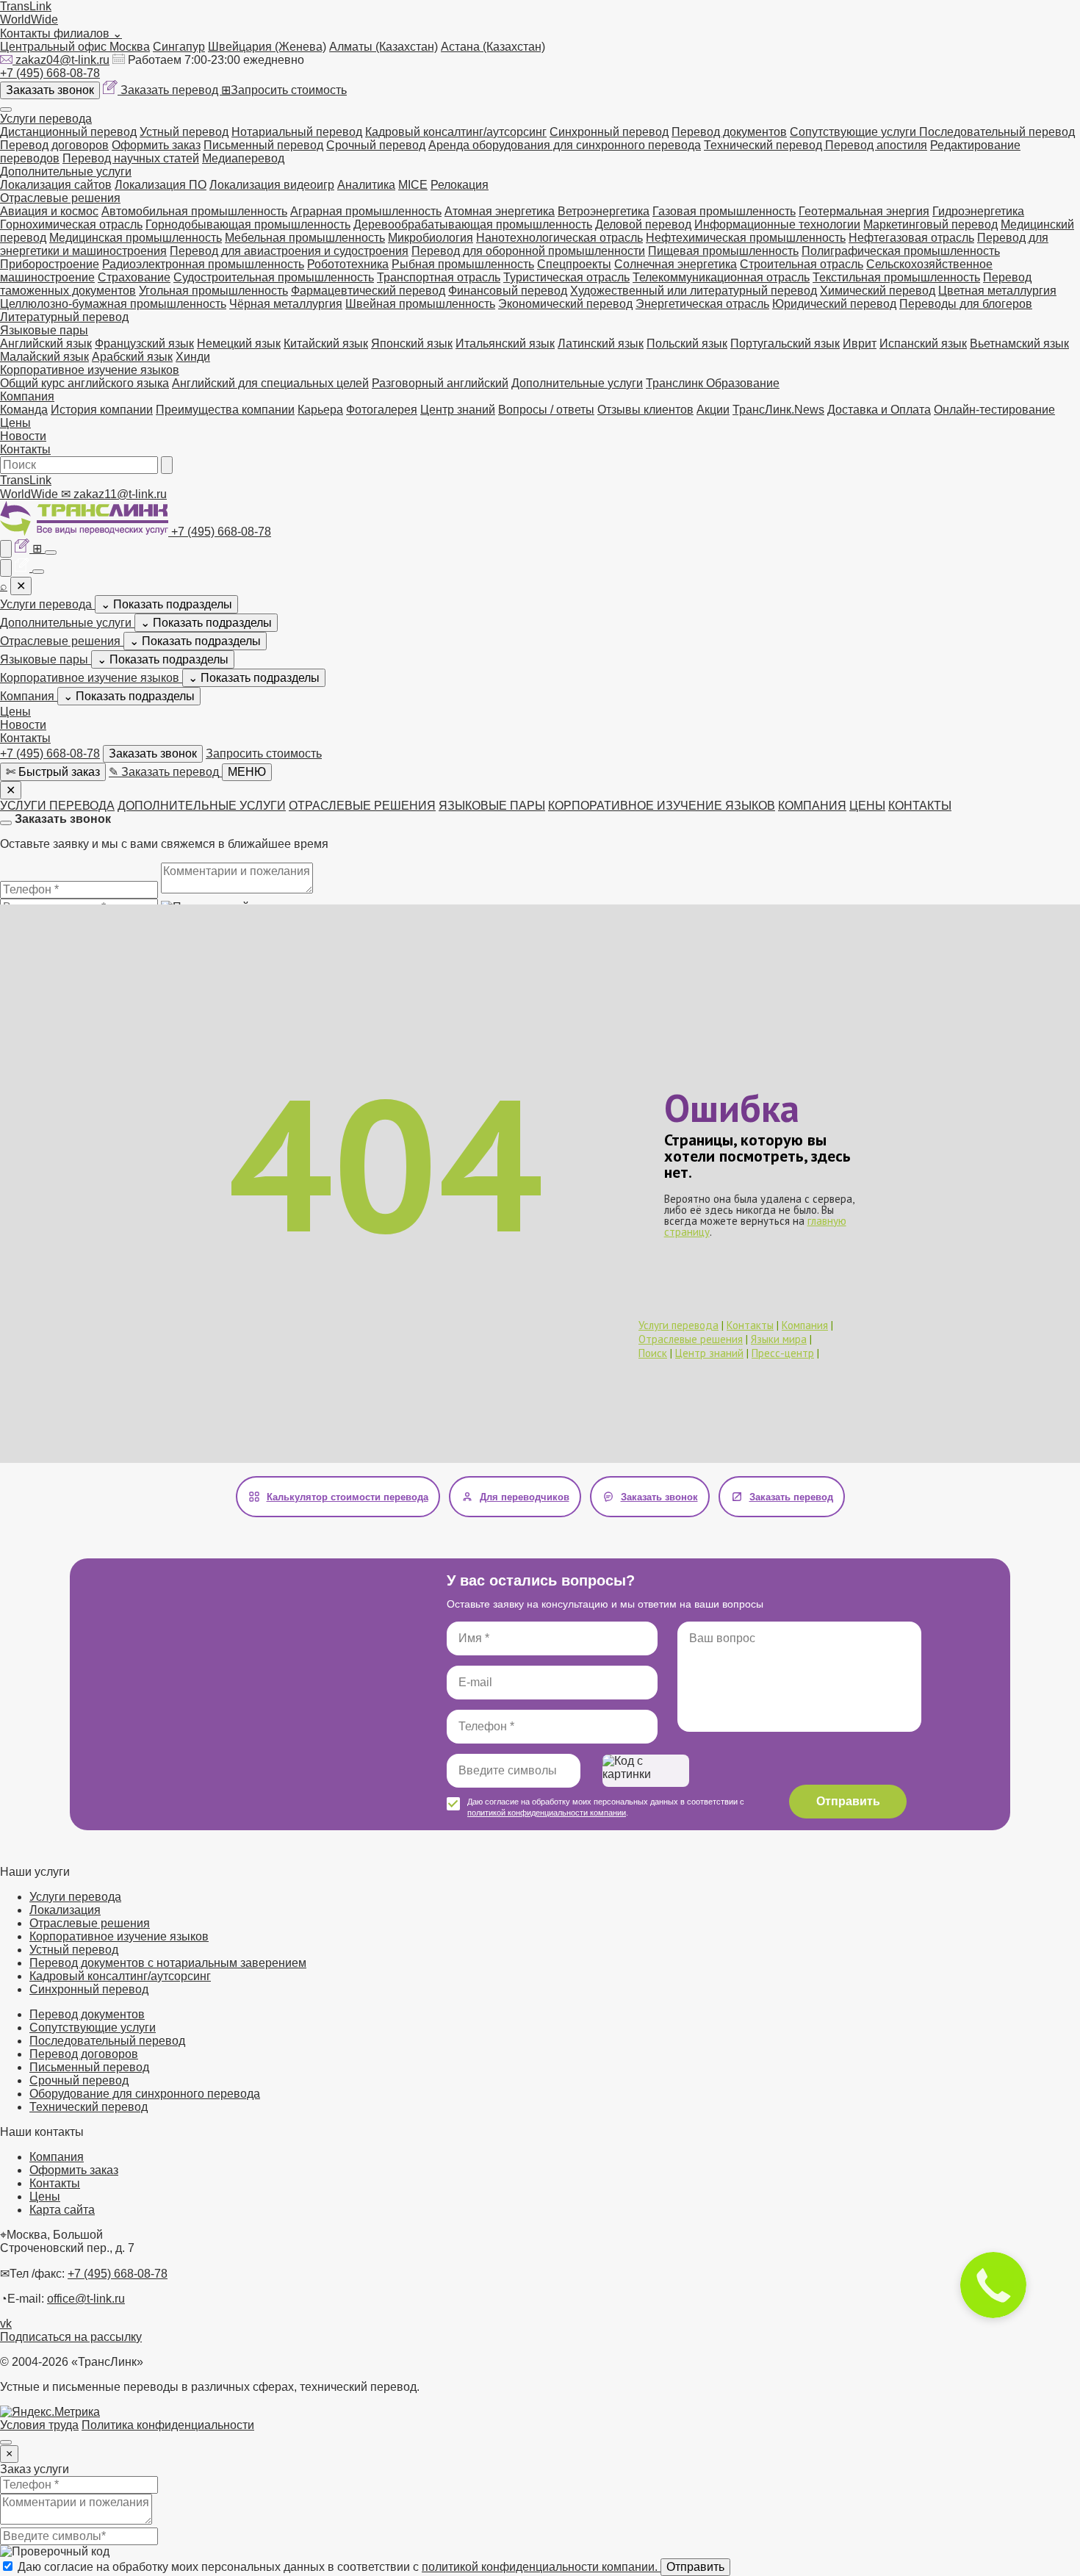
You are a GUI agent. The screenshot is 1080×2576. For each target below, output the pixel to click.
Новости (23, 436)
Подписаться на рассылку (71, 2337)
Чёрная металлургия (286, 304)
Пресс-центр (783, 1353)
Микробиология (431, 238)
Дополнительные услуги (66, 172)
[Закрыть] (6, 823)
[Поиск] (167, 465)
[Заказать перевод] (24, 548)
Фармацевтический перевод (368, 291)
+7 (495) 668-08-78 (50, 73)
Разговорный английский (440, 383)
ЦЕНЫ (867, 806)
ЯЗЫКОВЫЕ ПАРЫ (492, 806)
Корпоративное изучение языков (90, 370)
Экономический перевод (565, 304)
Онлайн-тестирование (994, 410)
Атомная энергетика (500, 211)
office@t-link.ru (86, 2299)
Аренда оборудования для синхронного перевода (565, 145)
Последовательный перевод (997, 132)
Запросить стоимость (284, 90)
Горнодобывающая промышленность (248, 224)
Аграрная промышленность (366, 211)
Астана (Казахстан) (493, 47)
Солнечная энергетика (676, 264)
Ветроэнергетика (604, 211)
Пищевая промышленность (723, 251)
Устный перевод (184, 132)
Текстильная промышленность (896, 277)
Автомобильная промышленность (194, 211)
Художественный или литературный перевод (694, 291)
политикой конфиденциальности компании (547, 1813)
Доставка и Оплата (879, 410)
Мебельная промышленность (305, 238)
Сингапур (179, 47)
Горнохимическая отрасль (71, 224)
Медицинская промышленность (136, 238)
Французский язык (144, 343)
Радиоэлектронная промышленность (203, 264)
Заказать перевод (171, 90)
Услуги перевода (46, 119)
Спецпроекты (574, 264)
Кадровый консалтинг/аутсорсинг (456, 132)
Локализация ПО (161, 185)
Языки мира (779, 1339)
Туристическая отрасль (566, 277)
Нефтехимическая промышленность (746, 238)
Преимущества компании (225, 410)
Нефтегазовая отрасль (911, 238)
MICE (413, 185)
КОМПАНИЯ (812, 806)
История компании (102, 410)
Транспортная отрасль (439, 277)
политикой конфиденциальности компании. (541, 2567)
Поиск (653, 1353)
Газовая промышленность (724, 211)
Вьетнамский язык (1019, 343)
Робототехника (348, 264)
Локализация (65, 1910)
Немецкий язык (239, 343)
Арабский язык (132, 357)
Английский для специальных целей (270, 383)
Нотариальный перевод (297, 132)
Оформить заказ (156, 145)
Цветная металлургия (997, 291)
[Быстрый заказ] (6, 549)
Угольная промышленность (213, 291)
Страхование (134, 277)
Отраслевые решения (60, 198)
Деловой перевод (643, 224)
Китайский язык (326, 343)
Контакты (25, 449)
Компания (27, 396)
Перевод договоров (54, 145)
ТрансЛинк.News (778, 410)
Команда (24, 410)
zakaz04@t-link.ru (62, 60)
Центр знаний (458, 410)
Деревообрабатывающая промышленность (473, 224)
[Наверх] (6, 2442)
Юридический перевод (834, 304)
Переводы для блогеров (966, 304)
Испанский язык (923, 343)
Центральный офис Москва (75, 47)
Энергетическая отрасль (702, 304)
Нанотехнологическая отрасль (559, 238)
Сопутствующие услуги (854, 132)
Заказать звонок (50, 90)
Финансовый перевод (508, 291)
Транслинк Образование (713, 383)
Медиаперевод (243, 158)
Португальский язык (785, 343)
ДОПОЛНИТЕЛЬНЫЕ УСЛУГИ (202, 806)
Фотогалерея (382, 410)
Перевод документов (729, 132)
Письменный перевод (263, 145)
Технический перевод (764, 145)
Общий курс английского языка (84, 383)
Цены (15, 423)
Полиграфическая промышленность (901, 251)
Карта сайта (62, 2210)
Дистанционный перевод (68, 132)
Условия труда (39, 2425)
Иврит (860, 343)
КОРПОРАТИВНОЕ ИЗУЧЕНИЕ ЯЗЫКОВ (662, 806)
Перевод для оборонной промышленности (528, 251)
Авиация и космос (49, 211)
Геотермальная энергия (864, 211)
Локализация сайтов (56, 185)
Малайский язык (44, 357)
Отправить (848, 1801)
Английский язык (46, 343)
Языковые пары (44, 330)
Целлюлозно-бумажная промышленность (113, 304)
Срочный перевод (376, 145)
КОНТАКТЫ (920, 806)
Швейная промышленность (420, 304)
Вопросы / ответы (546, 410)
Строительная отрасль (802, 264)
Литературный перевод (64, 317)
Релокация (460, 185)
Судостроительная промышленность (274, 277)
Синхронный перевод (609, 132)
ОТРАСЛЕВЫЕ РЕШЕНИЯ (362, 806)
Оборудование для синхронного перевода (145, 2094)
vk (6, 2324)
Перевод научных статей (131, 158)
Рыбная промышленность (463, 264)
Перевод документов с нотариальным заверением (168, 1963)
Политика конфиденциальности (168, 2425)
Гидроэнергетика (978, 211)
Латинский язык (601, 343)
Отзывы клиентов (645, 410)
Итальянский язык (505, 343)
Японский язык (412, 343)
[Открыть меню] (6, 109)
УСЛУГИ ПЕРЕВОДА (57, 806)
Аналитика (366, 185)
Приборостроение (50, 264)
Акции (713, 410)
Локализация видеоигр (272, 185)
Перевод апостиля (876, 145)
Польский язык (687, 343)
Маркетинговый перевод (930, 224)
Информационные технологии (777, 224)
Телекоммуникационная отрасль (721, 277)
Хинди (193, 357)
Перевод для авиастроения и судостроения (289, 251)
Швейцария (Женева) (267, 47)
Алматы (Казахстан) (384, 47)
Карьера (320, 410)
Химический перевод (878, 291)
